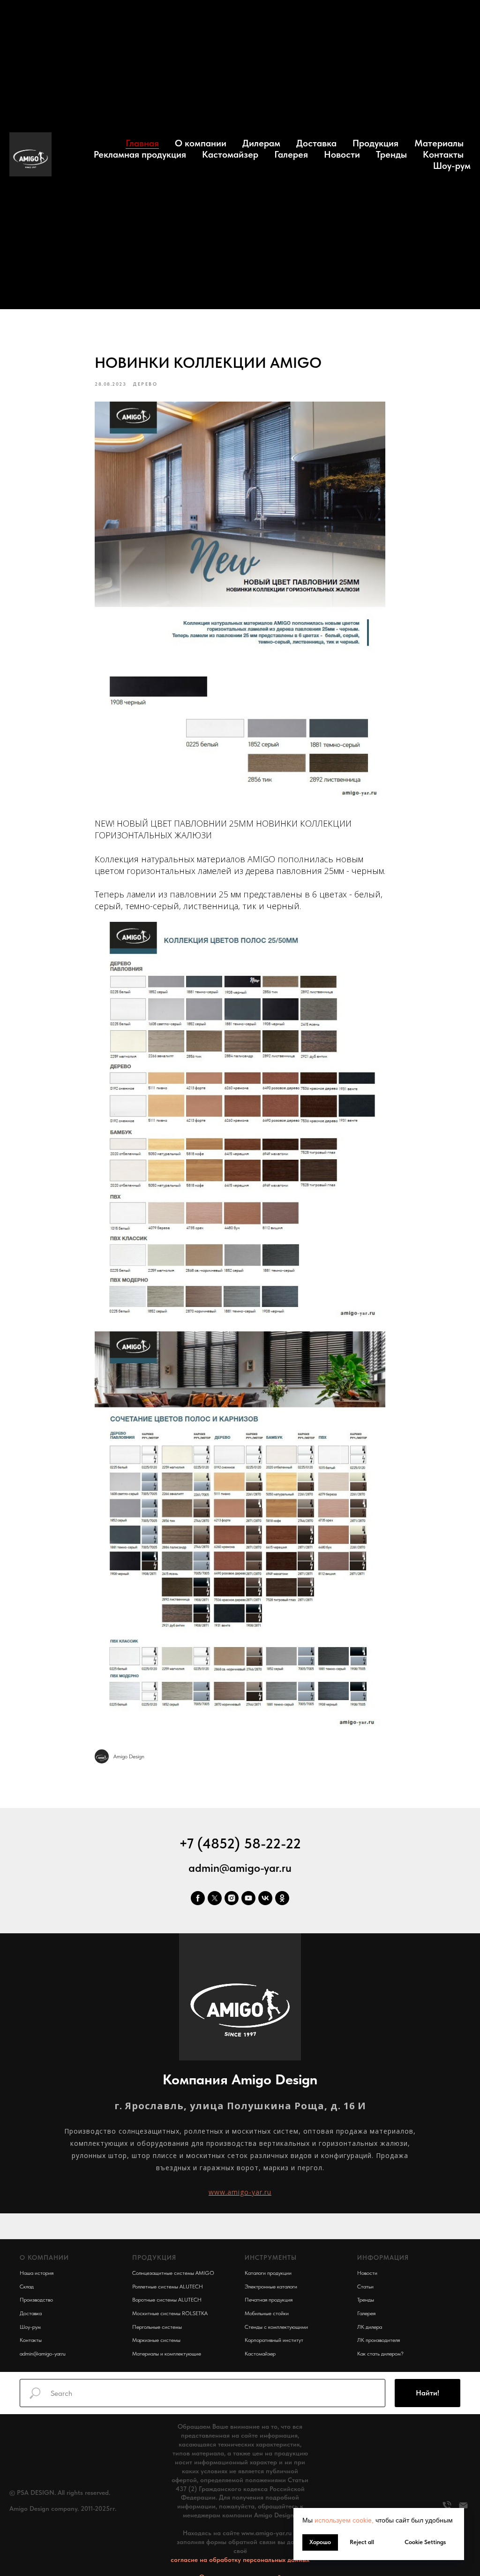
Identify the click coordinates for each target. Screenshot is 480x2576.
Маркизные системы (156, 2340)
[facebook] (198, 1898)
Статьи (365, 2287)
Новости (342, 154)
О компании (201, 143)
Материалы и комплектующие (167, 2354)
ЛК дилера (370, 2327)
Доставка (316, 143)
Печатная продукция (269, 2300)
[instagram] (232, 1898)
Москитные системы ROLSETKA (170, 2313)
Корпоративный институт (274, 2340)
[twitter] (215, 1898)
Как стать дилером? (380, 2354)
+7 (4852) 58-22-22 (240, 1843)
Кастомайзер (230, 154)
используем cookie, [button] (344, 2520)
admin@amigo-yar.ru (240, 1868)
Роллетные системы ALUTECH (168, 2287)
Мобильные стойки (267, 2313)
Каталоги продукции (268, 2273)
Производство (36, 2300)
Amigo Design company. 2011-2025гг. (63, 2508)
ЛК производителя (379, 2340)
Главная (142, 143)
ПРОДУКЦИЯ (154, 2257)
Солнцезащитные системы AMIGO (173, 2273)
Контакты (443, 154)
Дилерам (261, 143)
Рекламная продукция (140, 154)
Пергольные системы (157, 2327)
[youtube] (248, 1898)
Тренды (391, 154)
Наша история (37, 2273)
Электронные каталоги (271, 2287)
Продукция (375, 143)
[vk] (265, 1898)
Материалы (439, 143)
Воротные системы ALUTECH (167, 2300)
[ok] (282, 1898)
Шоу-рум (452, 166)
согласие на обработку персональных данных (240, 2560)
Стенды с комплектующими (276, 2327)
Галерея (291, 154)
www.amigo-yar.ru (240, 2192)
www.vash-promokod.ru (42, 2523)
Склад (27, 2287)
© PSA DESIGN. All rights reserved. (60, 2492)
